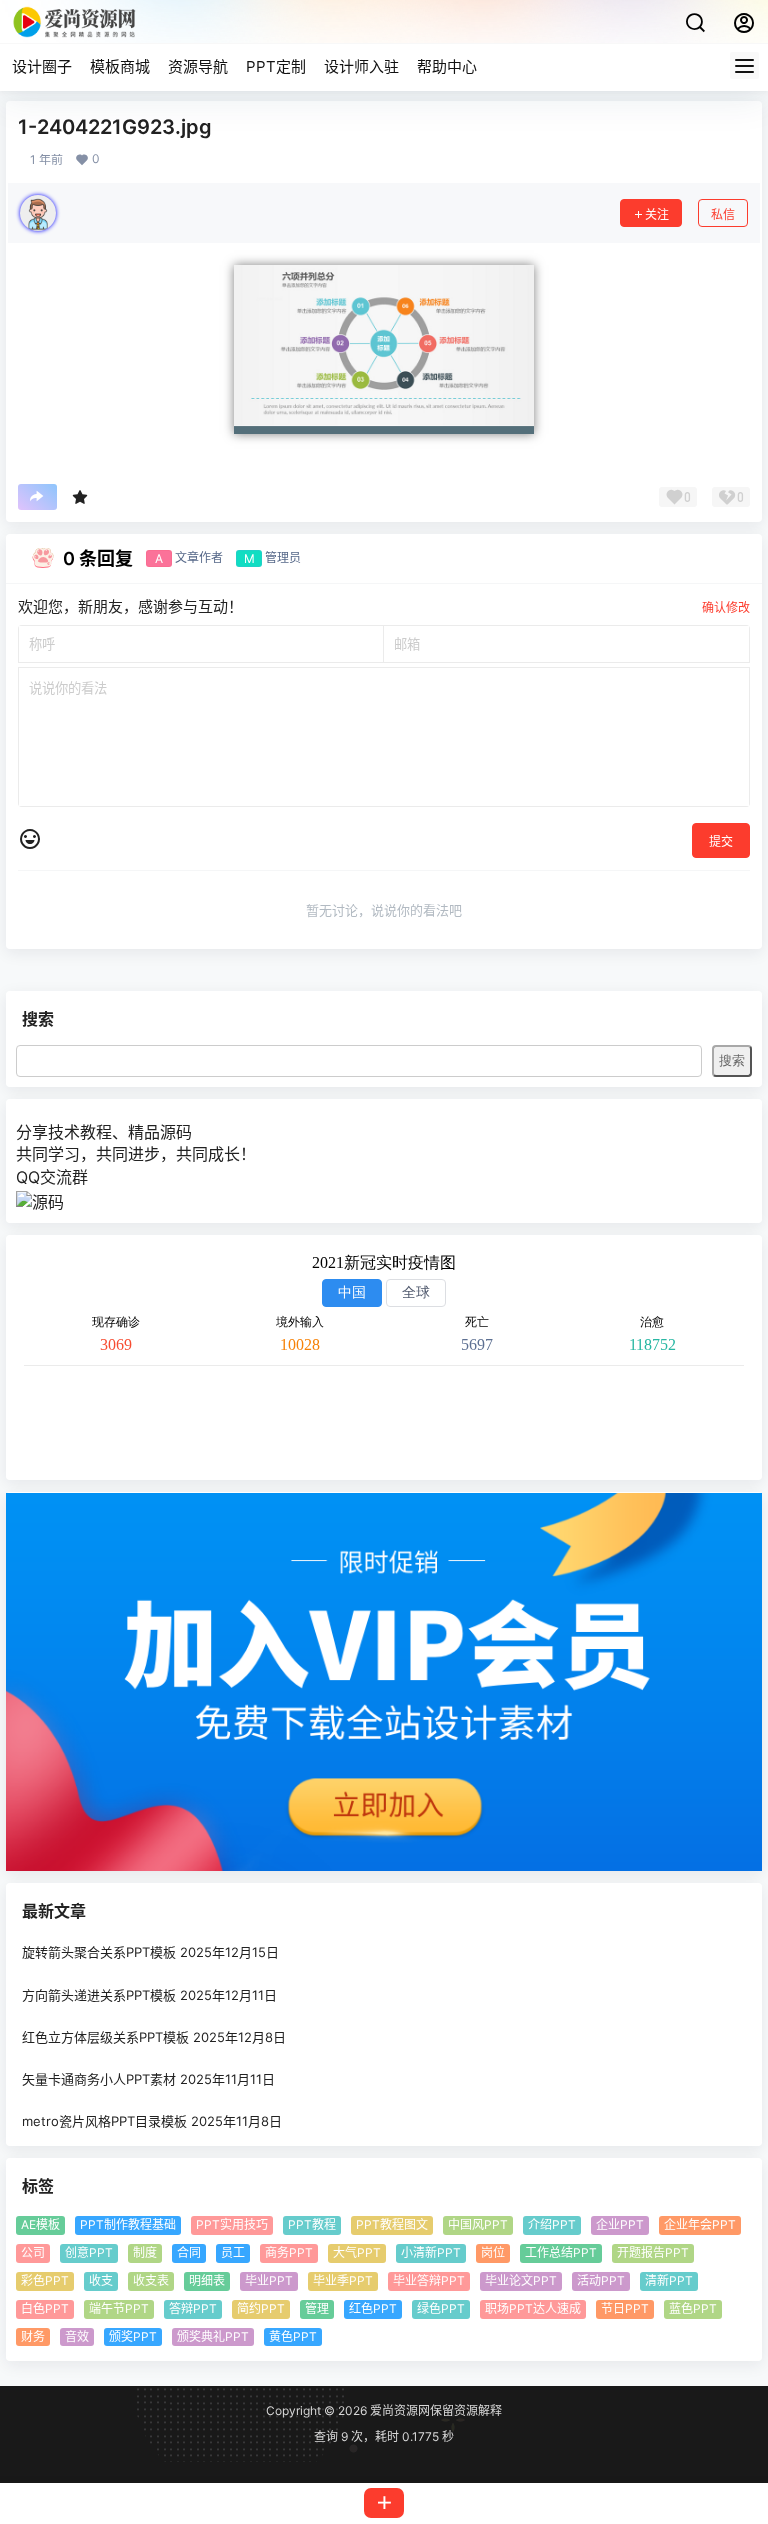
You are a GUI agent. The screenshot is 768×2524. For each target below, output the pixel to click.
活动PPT (601, 2280)
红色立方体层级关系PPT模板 (105, 2037)
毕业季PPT (343, 2280)
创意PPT (89, 2252)
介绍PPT (552, 2225)
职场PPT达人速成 (533, 2308)
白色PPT (45, 2308)
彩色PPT (45, 2280)
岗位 (493, 2252)
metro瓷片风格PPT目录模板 (104, 2121)
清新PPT (669, 2280)
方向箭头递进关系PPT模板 (99, 1995)
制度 (145, 2252)
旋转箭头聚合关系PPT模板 (99, 1953)
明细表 (207, 2280)
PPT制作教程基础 (128, 2225)
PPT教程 (312, 2225)
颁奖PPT (133, 2336)
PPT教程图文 (392, 2225)
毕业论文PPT (521, 2280)
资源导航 (198, 66)
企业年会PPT (700, 2225)
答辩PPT (193, 2308)
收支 (101, 2280)
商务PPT (289, 2252)
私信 (723, 214)
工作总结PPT (561, 2252)
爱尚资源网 (398, 2410)
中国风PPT (478, 2225)
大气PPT (357, 2252)
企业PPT (620, 2225)
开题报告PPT (653, 2252)
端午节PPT (119, 2308)
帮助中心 (447, 66)
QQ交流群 (52, 1177)
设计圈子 (42, 66)
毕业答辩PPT (429, 2280)
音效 (77, 2336)
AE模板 (40, 2225)
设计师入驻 (361, 66)
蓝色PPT (693, 2308)
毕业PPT (269, 2280)
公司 (33, 2252)
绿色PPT (441, 2308)
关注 (657, 214)
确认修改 (726, 607)
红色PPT (373, 2308)
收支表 (151, 2280)
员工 (233, 2252)
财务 (33, 2336)
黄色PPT (293, 2336)
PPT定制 (276, 66)
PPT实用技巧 (232, 2225)
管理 (317, 2308)
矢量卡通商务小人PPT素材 (99, 2079)
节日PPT (625, 2308)
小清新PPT (431, 2252)
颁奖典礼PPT (213, 2336)
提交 (721, 841)
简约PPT (261, 2308)
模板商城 (120, 66)
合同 (189, 2252)
